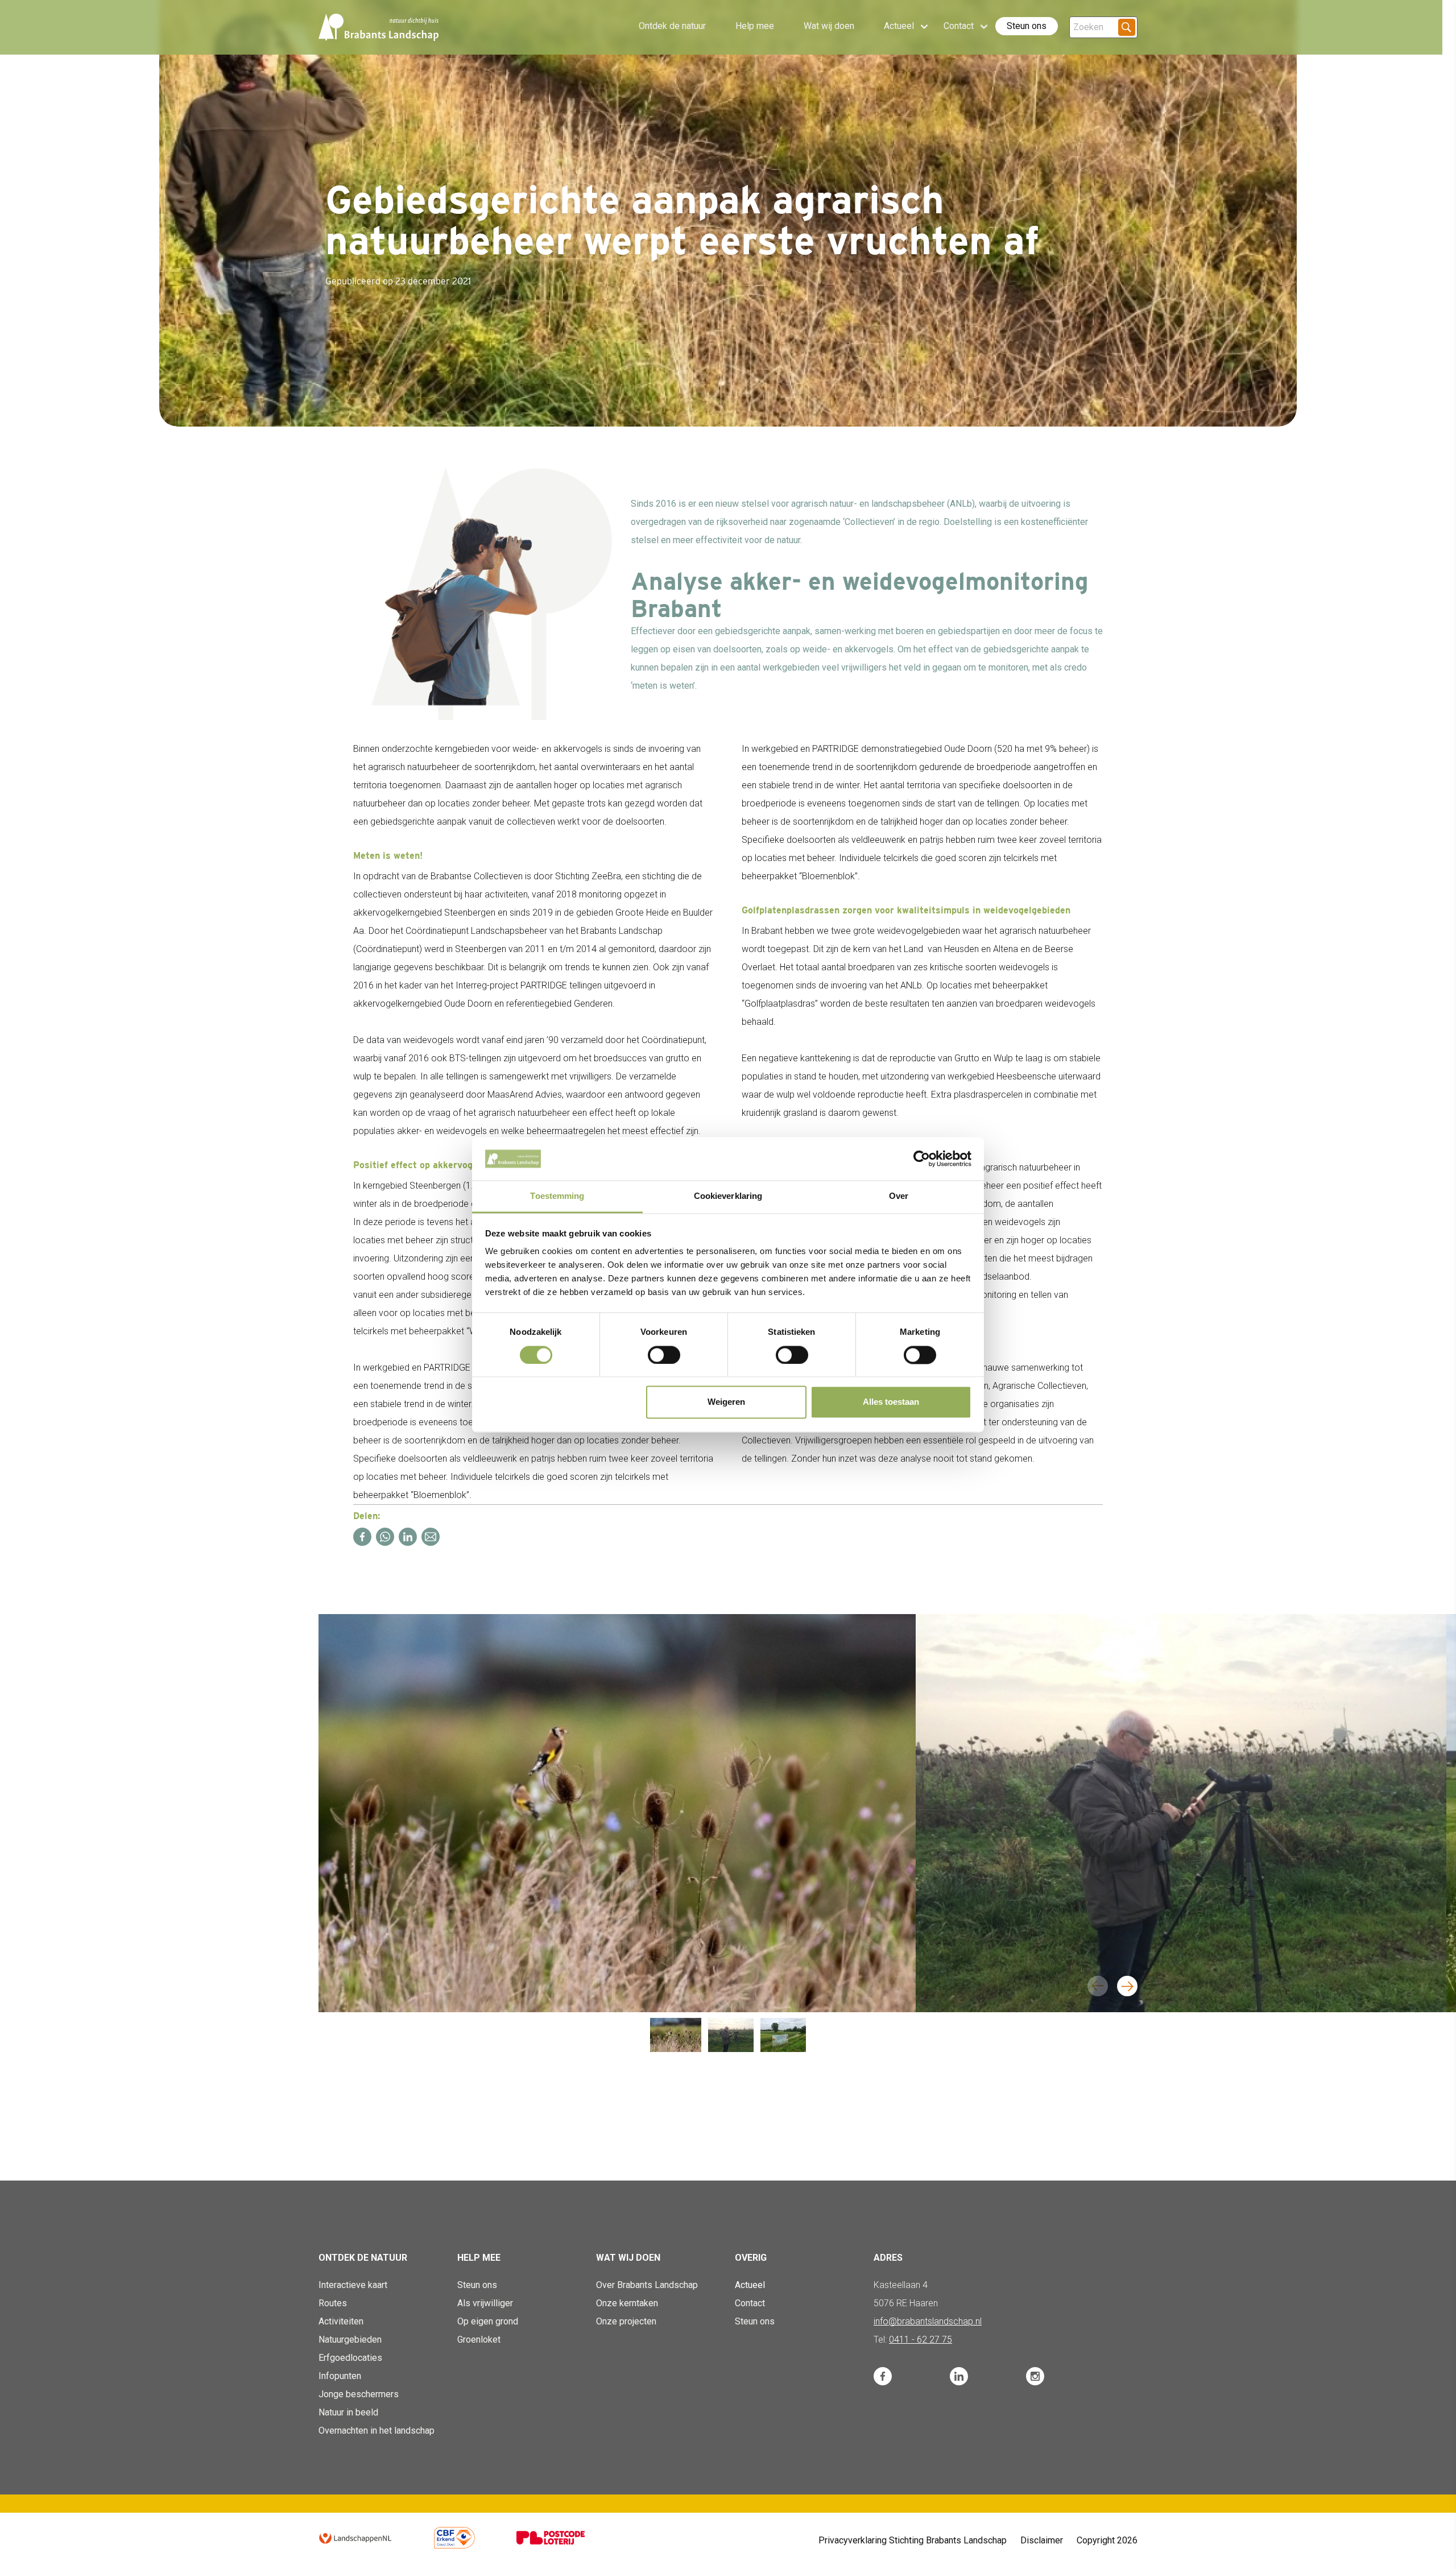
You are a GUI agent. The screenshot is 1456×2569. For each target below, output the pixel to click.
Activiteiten (341, 2321)
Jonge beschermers (359, 2394)
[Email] (431, 1537)
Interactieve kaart (353, 2285)
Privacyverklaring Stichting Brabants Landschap (913, 2540)
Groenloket (479, 2340)
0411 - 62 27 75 (921, 2340)
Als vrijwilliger (485, 2303)
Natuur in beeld (348, 2412)
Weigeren (726, 1402)
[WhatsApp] (385, 1537)
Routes (333, 2303)
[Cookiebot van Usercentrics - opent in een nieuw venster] (922, 1159)
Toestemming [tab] (557, 1196)
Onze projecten (626, 2321)
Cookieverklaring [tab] (728, 1196)
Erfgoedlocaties (350, 2358)
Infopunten (340, 2376)
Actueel (750, 2285)
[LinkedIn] (408, 1537)
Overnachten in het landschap (377, 2431)
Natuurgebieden (350, 2340)
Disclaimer (1042, 2540)
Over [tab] (899, 1196)
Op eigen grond (488, 2321)
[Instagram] (1035, 2376)
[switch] (664, 1355)
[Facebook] (362, 1537)
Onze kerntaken (627, 2303)
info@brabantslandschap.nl (928, 2321)
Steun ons (1027, 26)
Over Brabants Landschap (647, 2285)
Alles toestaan (891, 1402)
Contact (750, 2303)
